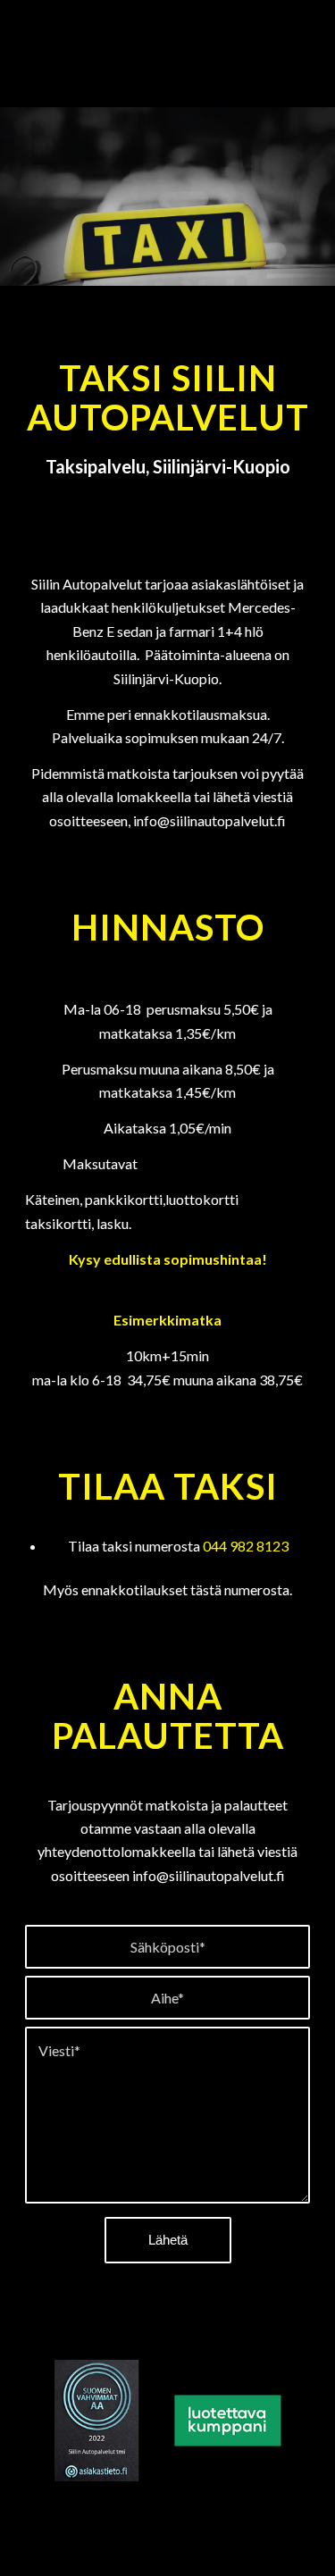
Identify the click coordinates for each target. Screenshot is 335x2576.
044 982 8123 (246, 1546)
